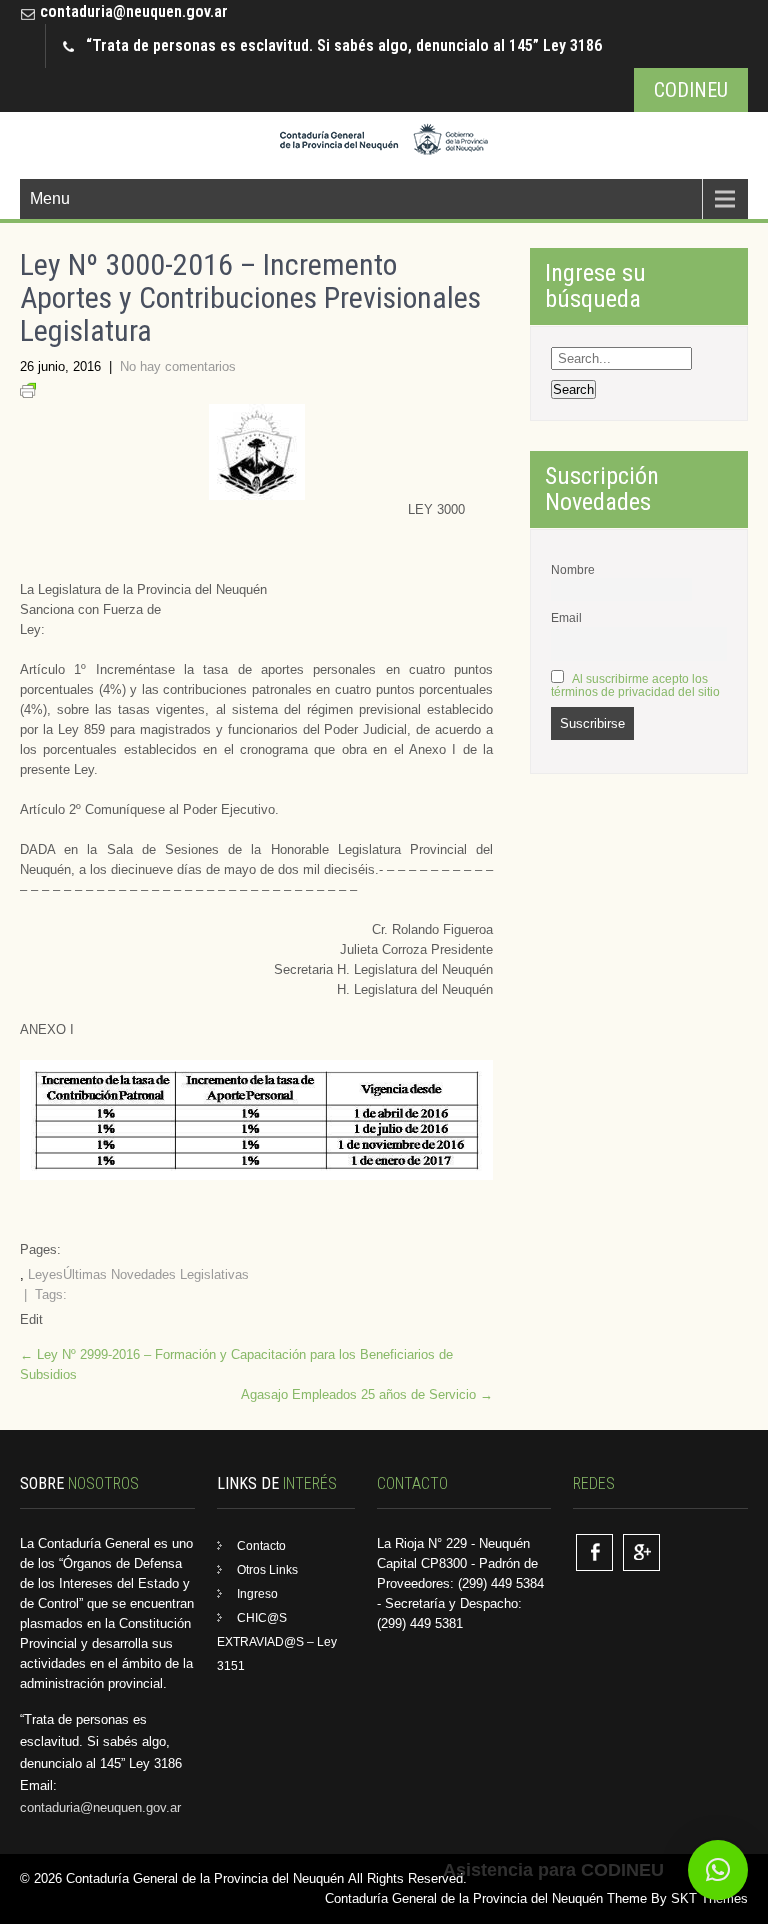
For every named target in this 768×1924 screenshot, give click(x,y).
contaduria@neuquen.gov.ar (134, 11)
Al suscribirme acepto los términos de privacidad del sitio (635, 685)
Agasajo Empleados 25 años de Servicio (367, 1394)
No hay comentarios (178, 366)
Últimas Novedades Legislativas (156, 1274)
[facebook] (594, 1552)
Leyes (45, 1274)
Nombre (573, 569)
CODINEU (691, 90)
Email (566, 617)
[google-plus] (641, 1552)
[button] (718, 1870)
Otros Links (267, 1570)
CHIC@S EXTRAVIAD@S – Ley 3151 (277, 1642)
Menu (50, 198)
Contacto (261, 1546)
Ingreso (257, 1594)
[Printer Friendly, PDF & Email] (28, 393)
